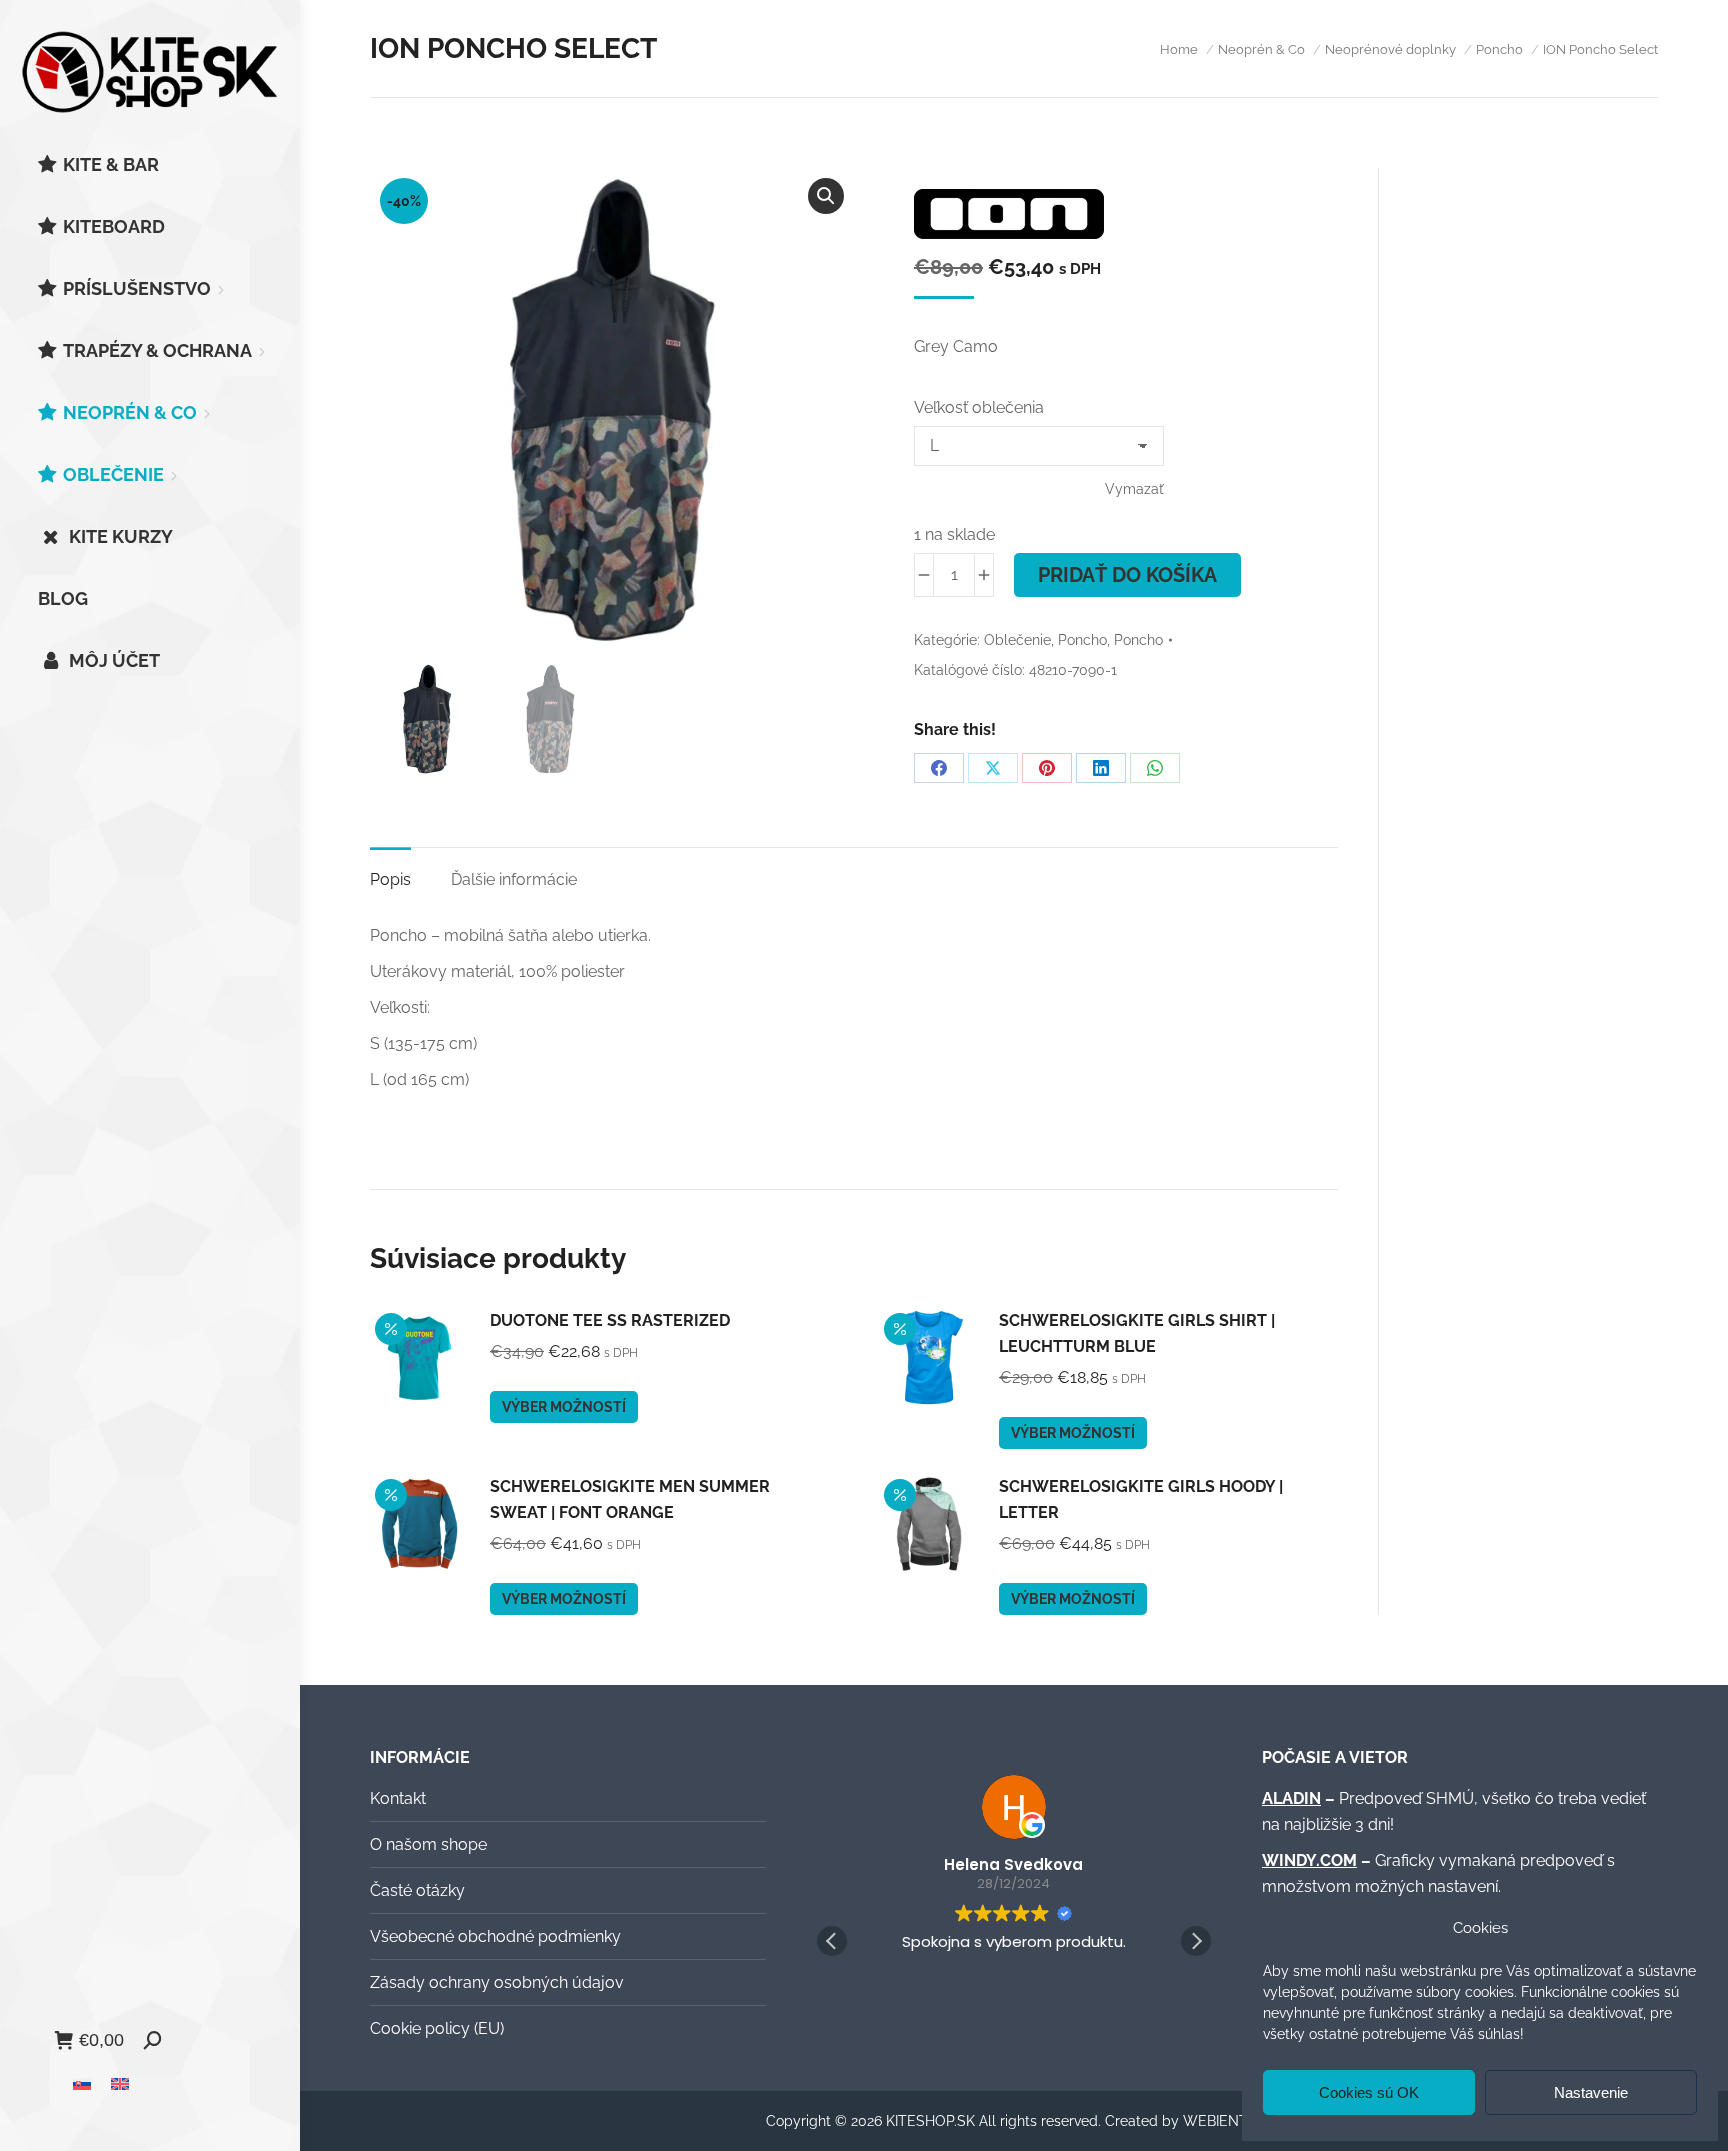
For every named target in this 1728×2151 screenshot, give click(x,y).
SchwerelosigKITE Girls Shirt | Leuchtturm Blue (1137, 1333)
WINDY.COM (1309, 1860)
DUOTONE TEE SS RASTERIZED (610, 1320)
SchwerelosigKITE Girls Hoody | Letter (1141, 1499)
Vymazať (1134, 489)
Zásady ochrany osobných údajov (497, 1982)
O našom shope (428, 1844)
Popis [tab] (390, 879)
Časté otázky (417, 1890)
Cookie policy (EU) (437, 2028)
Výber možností (564, 1407)
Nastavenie (1591, 2092)
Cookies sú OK (1369, 2092)
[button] (826, 196)
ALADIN (1291, 1798)
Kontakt (398, 1798)
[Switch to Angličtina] (120, 2083)
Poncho (1082, 640)
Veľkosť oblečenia (979, 407)
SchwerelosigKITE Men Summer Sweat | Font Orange (630, 1499)
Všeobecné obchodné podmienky (495, 1936)
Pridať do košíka (1127, 575)
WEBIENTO (1221, 2121)
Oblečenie (1017, 640)
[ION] (1009, 218)
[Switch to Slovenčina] (82, 2083)
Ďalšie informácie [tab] (514, 879)
